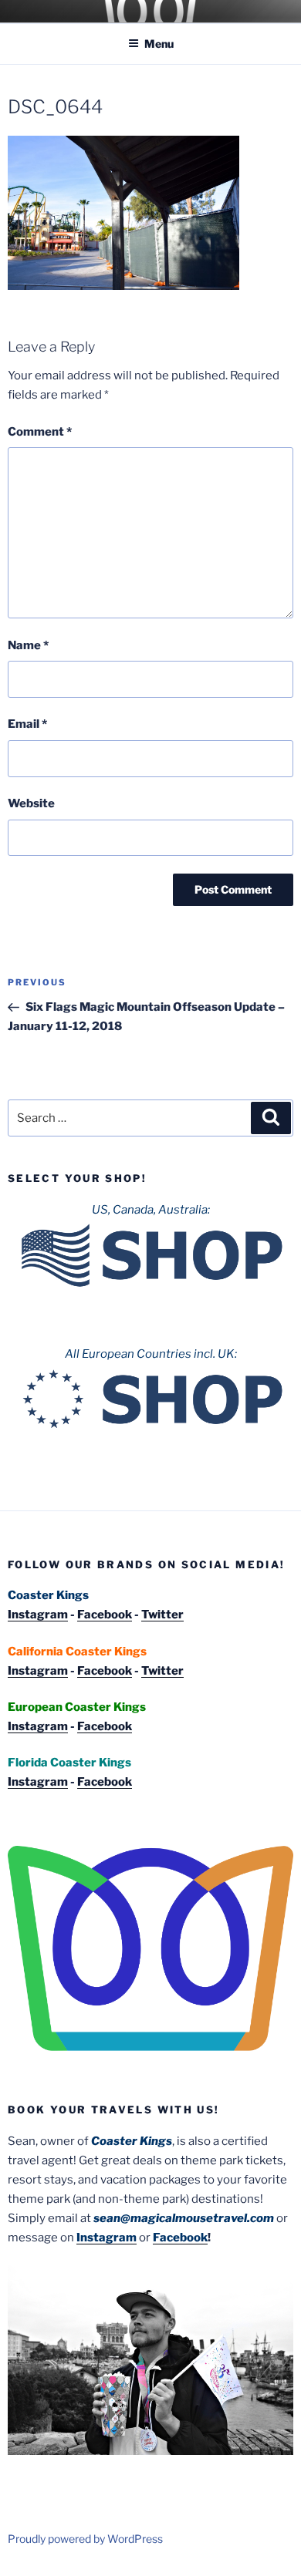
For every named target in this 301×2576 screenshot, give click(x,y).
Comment (40, 432)
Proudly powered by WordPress (85, 2539)
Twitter (162, 1615)
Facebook (105, 1615)
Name (28, 645)
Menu (159, 44)
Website (31, 803)
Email (27, 724)
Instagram (38, 1615)
